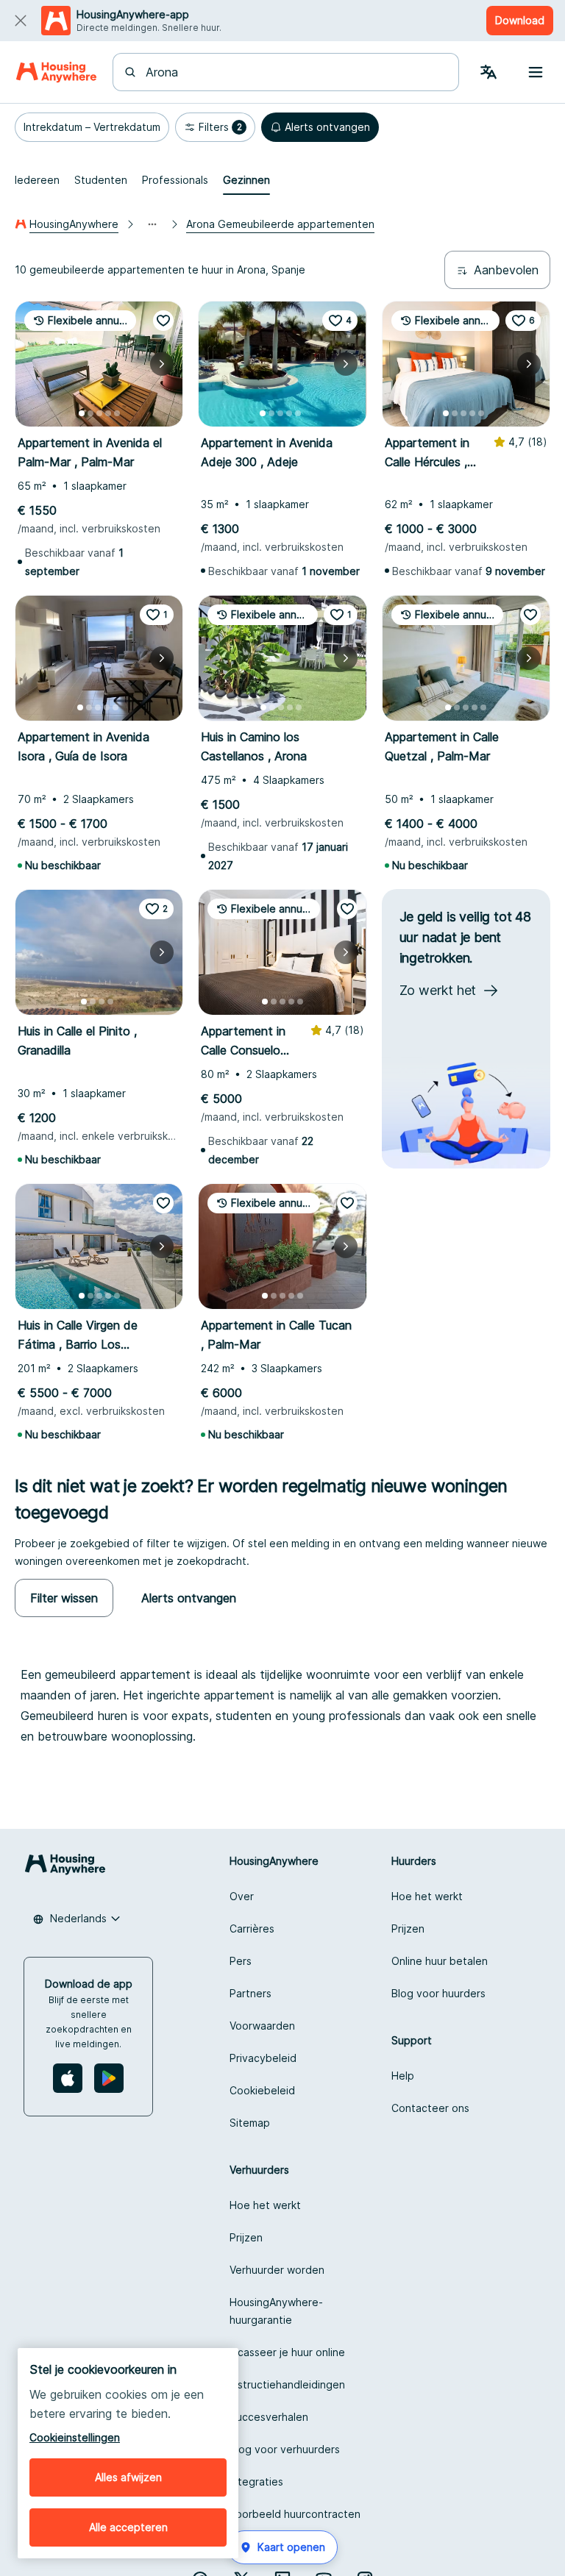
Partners (250, 1993)
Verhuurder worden (277, 2270)
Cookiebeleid (262, 2090)
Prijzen (408, 1929)
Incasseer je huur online (287, 2352)
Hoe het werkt (427, 1896)
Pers (241, 1961)
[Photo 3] (99, 413)
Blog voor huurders (438, 1993)
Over (242, 1896)
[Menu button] (536, 72)
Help (403, 2076)
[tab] (37, 180)
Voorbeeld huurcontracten (295, 2514)
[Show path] (152, 224)
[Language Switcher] (488, 72)
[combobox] (295, 72)
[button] (92, 127)
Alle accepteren (128, 2527)
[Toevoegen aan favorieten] (163, 321)
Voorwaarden (262, 2026)
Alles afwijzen (128, 2477)
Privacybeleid (263, 2058)
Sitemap (250, 2123)
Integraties (256, 2482)
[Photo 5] (117, 413)
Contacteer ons (430, 2108)
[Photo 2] (90, 413)
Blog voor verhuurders (285, 2449)
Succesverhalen (269, 2417)
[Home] (56, 72)
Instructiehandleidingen (287, 2384)
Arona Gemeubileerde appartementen (280, 224)
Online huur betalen (440, 1961)
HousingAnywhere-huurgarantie (276, 2311)
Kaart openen (291, 2547)
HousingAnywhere (74, 224)
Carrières (252, 1929)
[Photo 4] (108, 413)
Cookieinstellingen (75, 2437)
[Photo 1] (82, 413)
